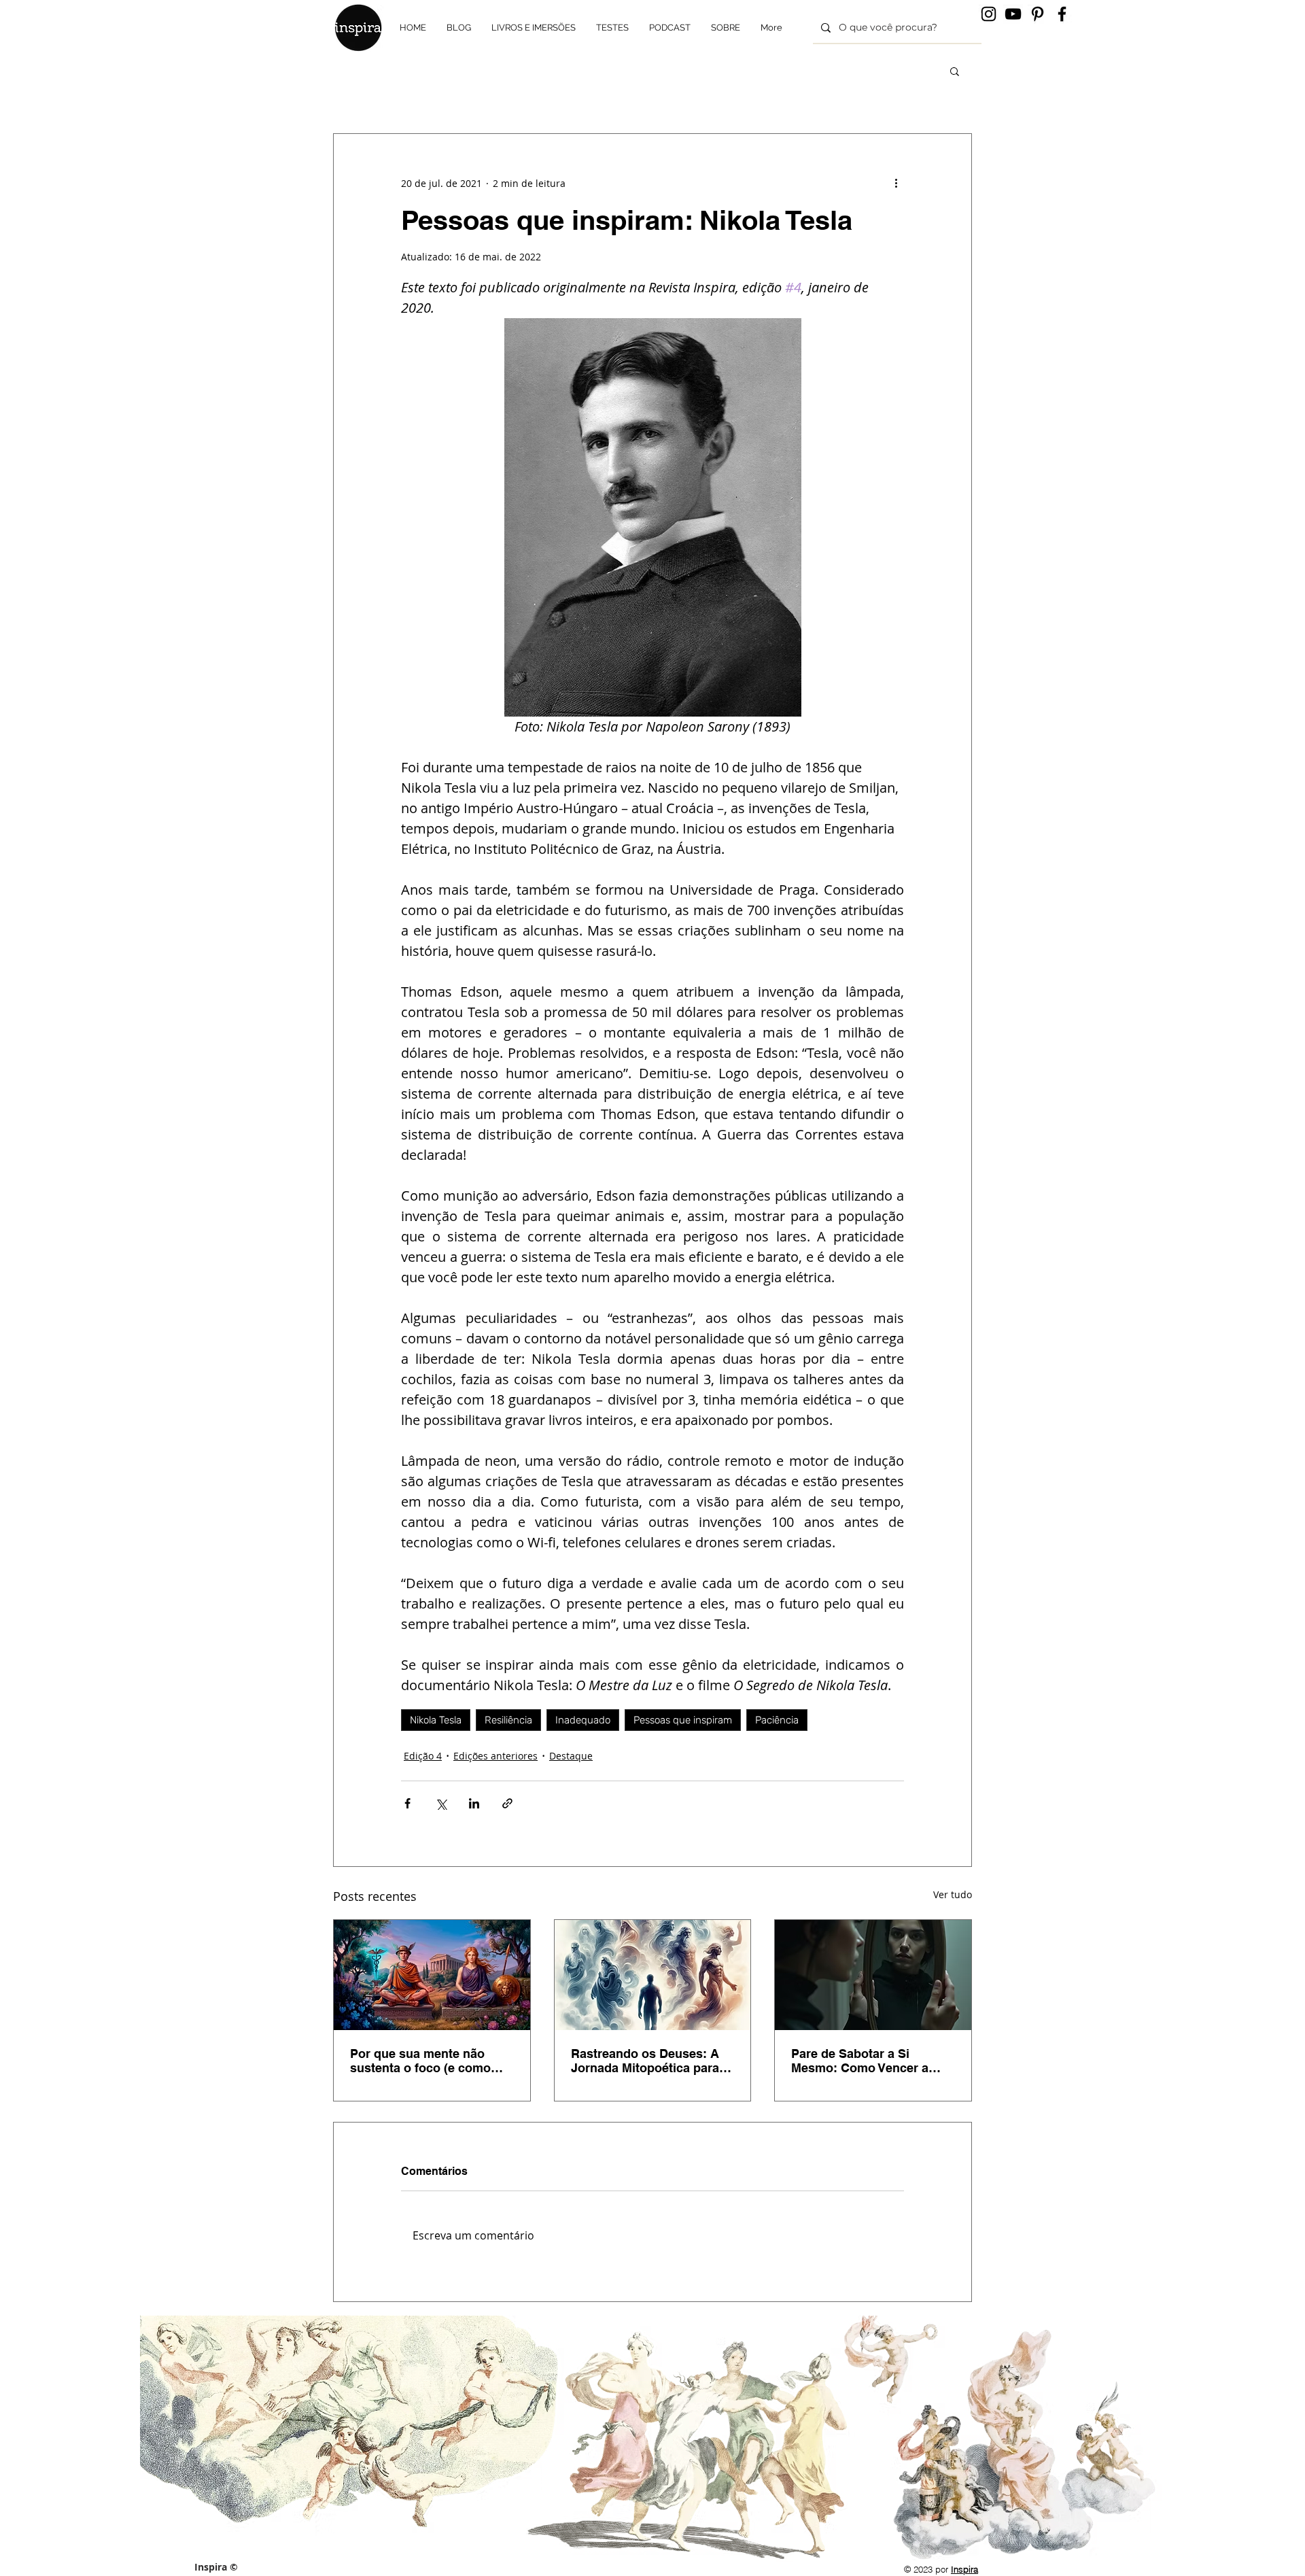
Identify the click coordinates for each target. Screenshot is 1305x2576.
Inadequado (583, 1720)
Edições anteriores (495, 1756)
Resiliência (508, 1720)
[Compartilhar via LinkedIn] (474, 1803)
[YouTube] (1013, 14)
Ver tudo (953, 1894)
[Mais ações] (896, 183)
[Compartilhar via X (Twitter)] (441, 1803)
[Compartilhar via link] (507, 1803)
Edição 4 (423, 1756)
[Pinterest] (1038, 14)
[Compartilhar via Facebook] (407, 1803)
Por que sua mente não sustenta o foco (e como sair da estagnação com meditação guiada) (420, 2061)
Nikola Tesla (436, 1720)
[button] (955, 71)
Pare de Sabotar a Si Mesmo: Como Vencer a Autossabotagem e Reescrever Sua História (862, 2061)
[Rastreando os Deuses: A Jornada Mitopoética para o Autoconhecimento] (653, 1975)
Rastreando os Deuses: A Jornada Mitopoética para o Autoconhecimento (650, 2061)
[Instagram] (989, 14)
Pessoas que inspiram (683, 1720)
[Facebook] (1062, 14)
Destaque (571, 1756)
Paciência (777, 1720)
